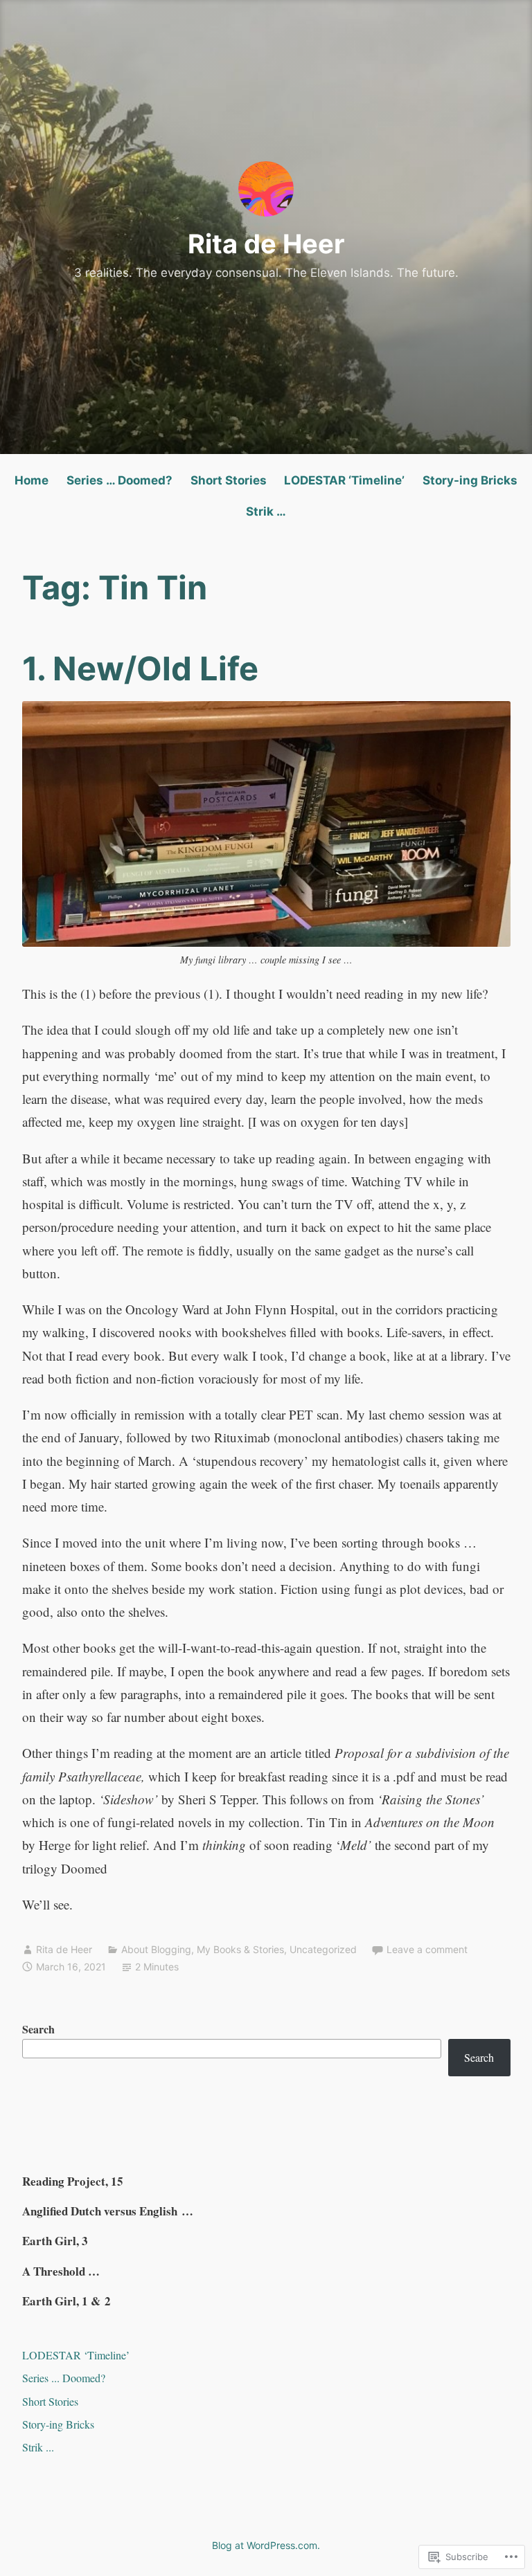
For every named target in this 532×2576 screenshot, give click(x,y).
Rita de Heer (266, 244)
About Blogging (156, 1949)
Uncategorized (323, 1949)
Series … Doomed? (119, 480)
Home (32, 480)
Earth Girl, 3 (55, 2241)
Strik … (266, 511)
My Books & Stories (240, 1949)
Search (38, 2029)
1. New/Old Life (140, 668)
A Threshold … (61, 2271)
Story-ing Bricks (470, 480)
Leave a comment (427, 1949)
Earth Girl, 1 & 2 (66, 2301)
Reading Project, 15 (73, 2181)
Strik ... (38, 2447)
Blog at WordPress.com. (266, 2545)
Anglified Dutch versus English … (108, 2211)
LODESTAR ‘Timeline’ (344, 480)
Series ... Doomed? (64, 2378)
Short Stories (229, 480)
